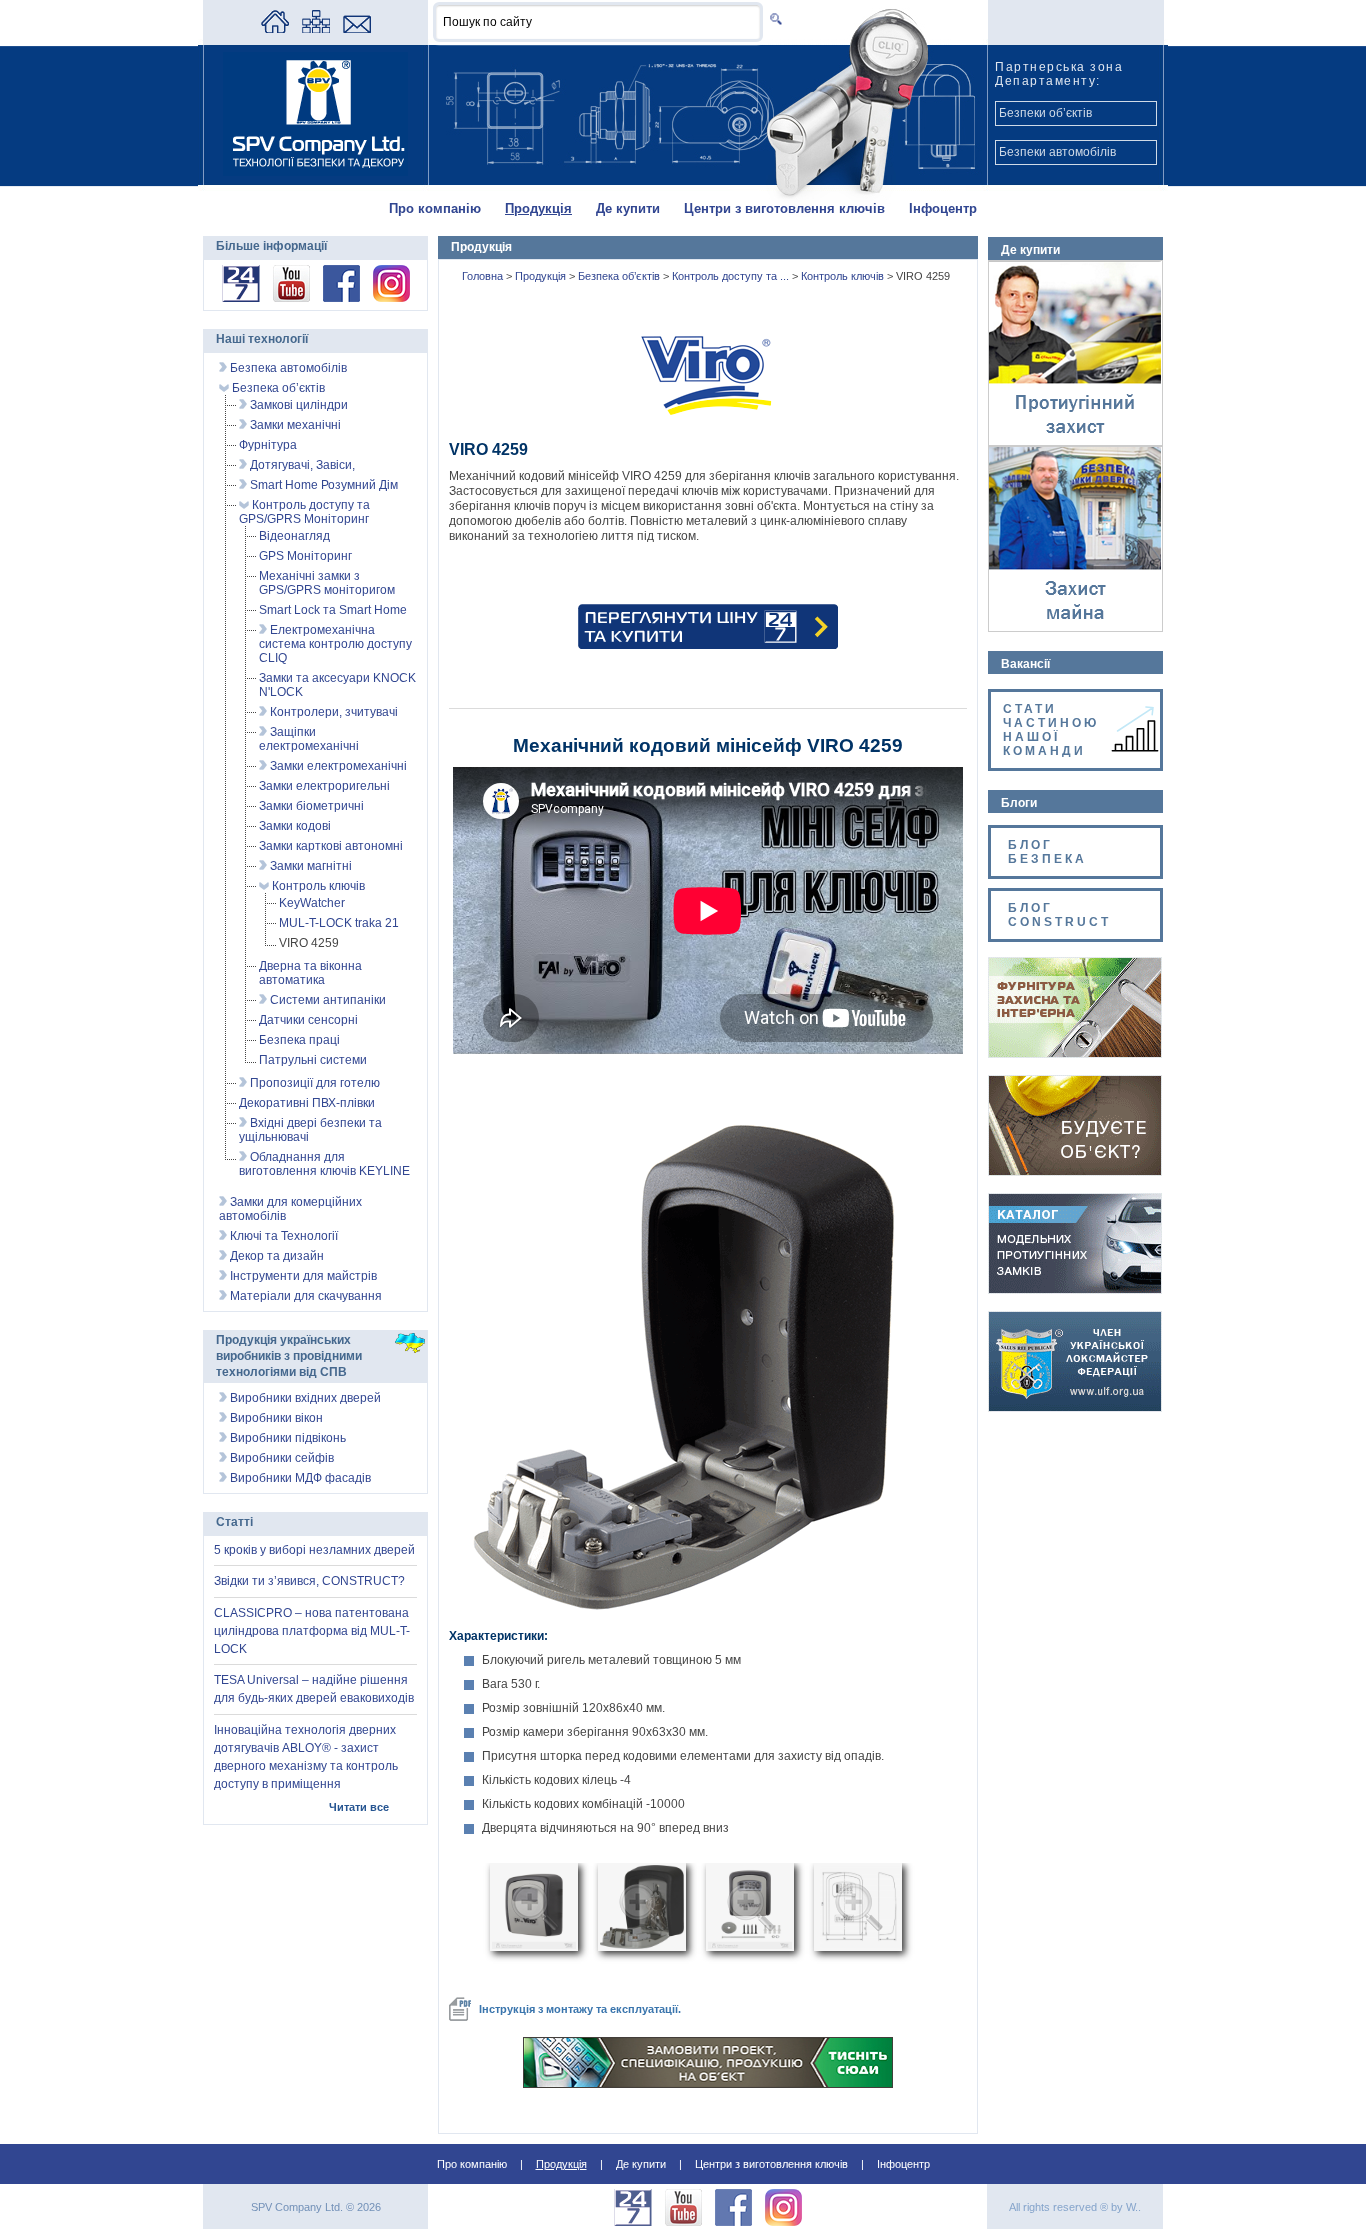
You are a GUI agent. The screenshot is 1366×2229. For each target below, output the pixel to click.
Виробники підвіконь (286, 1438)
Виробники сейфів (280, 1458)
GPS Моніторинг (305, 556)
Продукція (538, 208)
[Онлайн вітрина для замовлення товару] (241, 298)
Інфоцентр (943, 208)
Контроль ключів (844, 276)
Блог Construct (1059, 915)
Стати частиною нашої (1051, 730)
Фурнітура (268, 445)
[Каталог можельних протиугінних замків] (1075, 1289)
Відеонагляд (294, 536)
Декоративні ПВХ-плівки (307, 1103)
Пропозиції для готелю (313, 1083)
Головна (484, 276)
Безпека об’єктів (620, 276)
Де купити (628, 208)
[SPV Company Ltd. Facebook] (341, 298)
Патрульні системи (313, 1060)
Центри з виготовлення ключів (784, 208)
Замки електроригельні (324, 786)
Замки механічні (294, 425)
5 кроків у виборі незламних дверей (314, 1550)
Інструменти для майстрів (302, 1276)
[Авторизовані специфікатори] (1075, 1171)
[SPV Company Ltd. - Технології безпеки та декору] (315, 172)
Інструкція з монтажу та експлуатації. (580, 2009)
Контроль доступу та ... (732, 276)
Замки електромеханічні (337, 766)
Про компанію (435, 208)
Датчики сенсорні (308, 1020)
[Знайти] (772, 18)
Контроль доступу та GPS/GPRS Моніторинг (304, 512)
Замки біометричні (311, 806)
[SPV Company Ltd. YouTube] (291, 298)
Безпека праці (299, 1040)
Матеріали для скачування (304, 1296)
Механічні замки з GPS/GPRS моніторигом (327, 583)
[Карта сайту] (316, 29)
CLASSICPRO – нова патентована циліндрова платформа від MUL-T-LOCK (312, 1631)
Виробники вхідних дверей (304, 1398)
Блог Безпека (1050, 852)
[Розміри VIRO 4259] (858, 1947)
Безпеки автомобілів (1057, 152)
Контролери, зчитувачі (332, 712)
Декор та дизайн (275, 1256)
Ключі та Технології (282, 1236)
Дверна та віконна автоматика (310, 973)
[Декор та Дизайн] (1075, 1053)
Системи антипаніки (326, 1000)
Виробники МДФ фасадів (299, 1478)
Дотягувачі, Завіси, (301, 465)
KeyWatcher (312, 903)
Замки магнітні (309, 866)
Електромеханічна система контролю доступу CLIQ (335, 644)
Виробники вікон (275, 1418)
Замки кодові (295, 826)
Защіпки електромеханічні (309, 739)
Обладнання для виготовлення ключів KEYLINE (324, 1164)
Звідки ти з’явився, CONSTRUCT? (309, 1581)
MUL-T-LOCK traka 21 (339, 923)
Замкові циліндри (297, 405)
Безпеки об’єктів (1045, 113)
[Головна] (275, 29)
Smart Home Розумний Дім (322, 485)
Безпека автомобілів (287, 368)
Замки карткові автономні (331, 846)
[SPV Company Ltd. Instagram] (391, 298)
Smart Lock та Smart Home (333, 610)
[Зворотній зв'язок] (357, 29)
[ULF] (1075, 1407)
